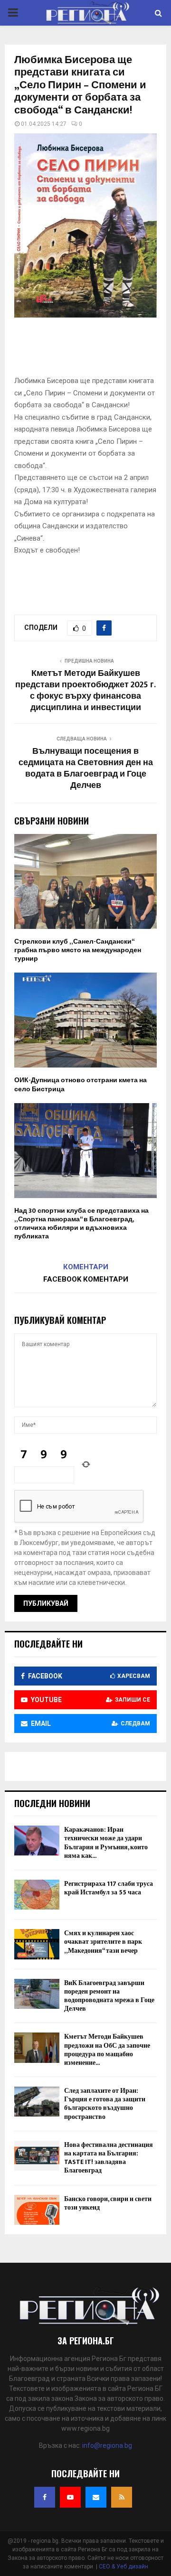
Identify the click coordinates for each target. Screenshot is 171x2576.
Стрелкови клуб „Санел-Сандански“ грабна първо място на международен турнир (78, 950)
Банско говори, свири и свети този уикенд (108, 2203)
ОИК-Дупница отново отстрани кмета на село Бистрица (81, 1084)
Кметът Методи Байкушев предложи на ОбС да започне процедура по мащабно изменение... (107, 2050)
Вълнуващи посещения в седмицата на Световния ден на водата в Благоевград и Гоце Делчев (86, 768)
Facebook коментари (86, 1279)
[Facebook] (45, 2497)
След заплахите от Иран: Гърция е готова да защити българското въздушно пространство (105, 2104)
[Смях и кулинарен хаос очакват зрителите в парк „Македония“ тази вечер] (37, 1944)
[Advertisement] (93, 350)
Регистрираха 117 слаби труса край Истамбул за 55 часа (109, 1888)
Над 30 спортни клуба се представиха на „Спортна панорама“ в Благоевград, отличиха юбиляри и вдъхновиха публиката (81, 1224)
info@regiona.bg (107, 2445)
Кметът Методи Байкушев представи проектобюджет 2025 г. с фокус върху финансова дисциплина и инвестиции (85, 691)
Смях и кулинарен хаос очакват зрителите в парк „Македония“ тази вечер (103, 1942)
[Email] (96, 2497)
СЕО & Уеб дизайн (123, 2567)
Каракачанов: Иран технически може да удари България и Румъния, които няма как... (106, 1843)
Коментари (86, 1267)
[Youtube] (70, 2497)
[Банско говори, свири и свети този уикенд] (37, 2210)
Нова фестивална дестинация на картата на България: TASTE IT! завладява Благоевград (109, 2158)
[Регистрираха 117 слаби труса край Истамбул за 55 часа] (37, 1895)
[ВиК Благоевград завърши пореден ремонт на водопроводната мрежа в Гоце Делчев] (37, 1994)
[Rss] (122, 2497)
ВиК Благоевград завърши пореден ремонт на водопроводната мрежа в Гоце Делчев (109, 1996)
